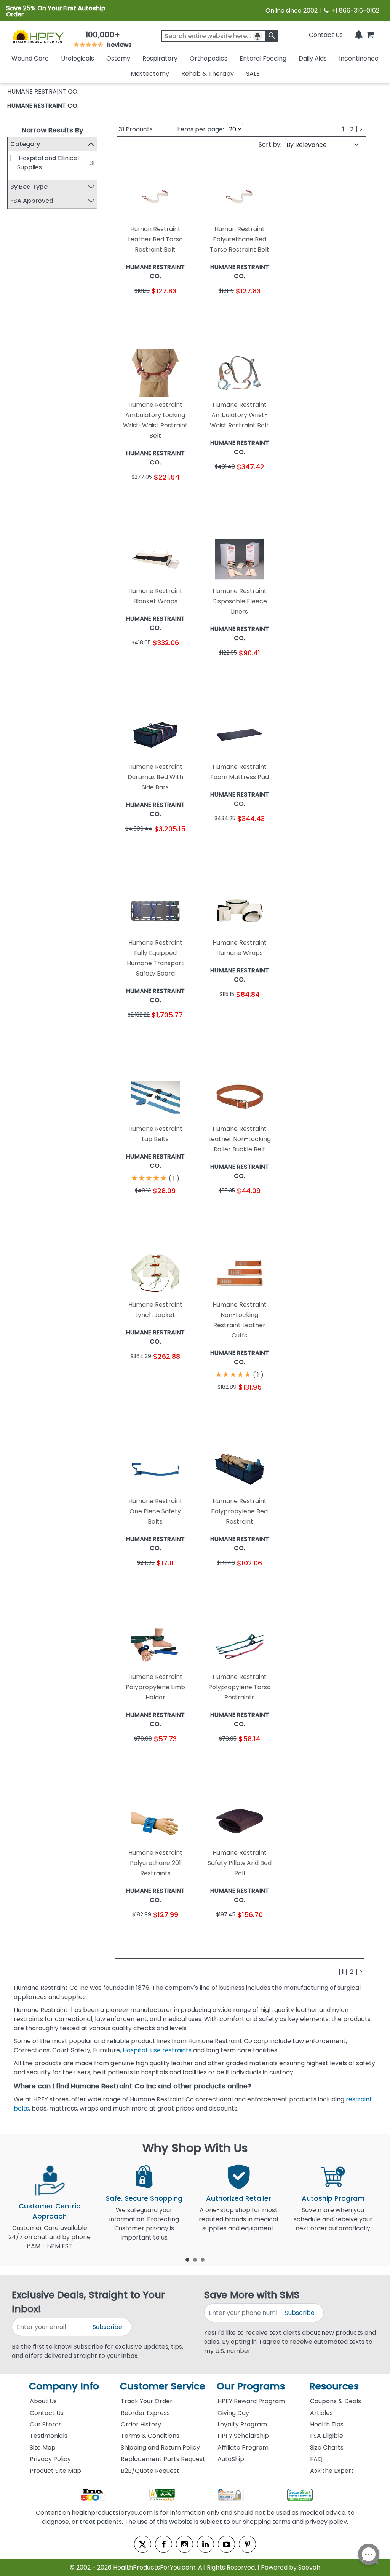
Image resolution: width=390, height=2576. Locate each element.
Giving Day (233, 2413)
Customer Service (163, 2386)
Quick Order (136, 312)
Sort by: (270, 144)
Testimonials (49, 2436)
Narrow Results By (52, 130)
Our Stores (46, 2424)
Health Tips (327, 2424)
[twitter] (143, 2544)
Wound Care (30, 58)
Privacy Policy (50, 2459)
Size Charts (327, 2448)
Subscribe (107, 2327)
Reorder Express (145, 2413)
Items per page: (200, 129)
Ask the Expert (332, 2471)
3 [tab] (203, 2259)
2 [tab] (195, 2259)
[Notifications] (359, 35)
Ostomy (118, 58)
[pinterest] (247, 2544)
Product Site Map (55, 2471)
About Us (43, 2401)
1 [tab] (187, 2259)
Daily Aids (313, 58)
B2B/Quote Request (150, 2471)
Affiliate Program (243, 2448)
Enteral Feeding (263, 58)
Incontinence (359, 58)
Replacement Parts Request (163, 2459)
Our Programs (251, 2386)
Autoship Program (333, 2198)
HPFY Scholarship (243, 2436)
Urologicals (78, 58)
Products (136, 129)
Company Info (64, 2386)
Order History (141, 2424)
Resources (334, 2386)
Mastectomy (150, 74)
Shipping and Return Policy (160, 2448)
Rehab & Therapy (208, 74)
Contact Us (326, 35)
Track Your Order (147, 2401)
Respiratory (160, 58)
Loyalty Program (242, 2424)
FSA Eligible (327, 2436)
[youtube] (226, 2544)
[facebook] (164, 2544)
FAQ (316, 2459)
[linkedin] (205, 2544)
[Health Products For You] (38, 36)
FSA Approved (32, 201)
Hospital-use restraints (157, 2050)
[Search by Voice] (257, 36)
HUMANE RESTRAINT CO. (43, 106)
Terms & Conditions (150, 2436)
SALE (253, 74)
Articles (321, 2413)
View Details (175, 312)
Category (25, 144)
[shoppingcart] (370, 35)
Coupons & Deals (336, 2401)
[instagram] (185, 2544)
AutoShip (231, 2459)
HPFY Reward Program (251, 2401)
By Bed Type (29, 187)
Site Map (43, 2448)
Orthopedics (209, 58)
